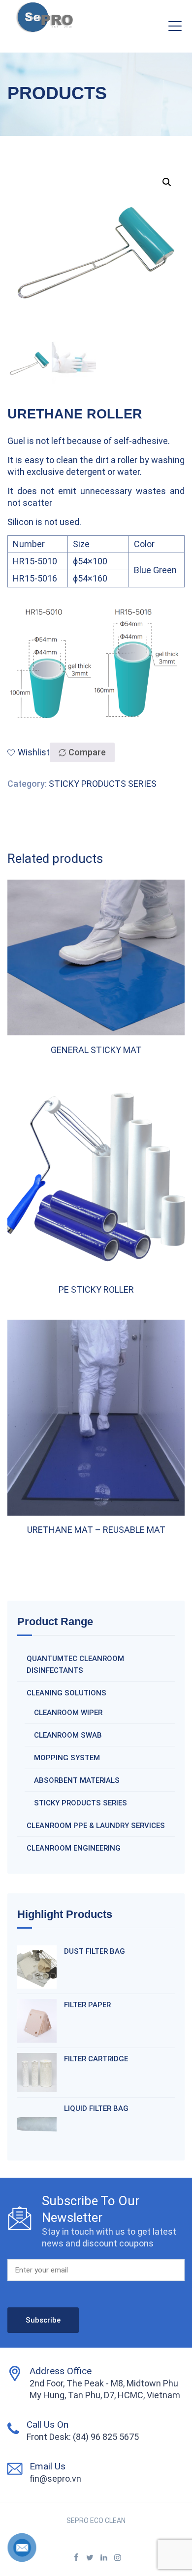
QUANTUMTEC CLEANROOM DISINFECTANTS (75, 1664)
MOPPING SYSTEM (67, 1758)
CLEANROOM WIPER (68, 1713)
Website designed (75, 2532)
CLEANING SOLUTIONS (66, 1693)
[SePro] (45, 20)
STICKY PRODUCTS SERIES (103, 784)
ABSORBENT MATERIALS (77, 1780)
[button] (167, 182)
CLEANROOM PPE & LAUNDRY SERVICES (96, 1826)
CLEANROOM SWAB (68, 1735)
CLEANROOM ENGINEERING (74, 1848)
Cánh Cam (130, 2532)
